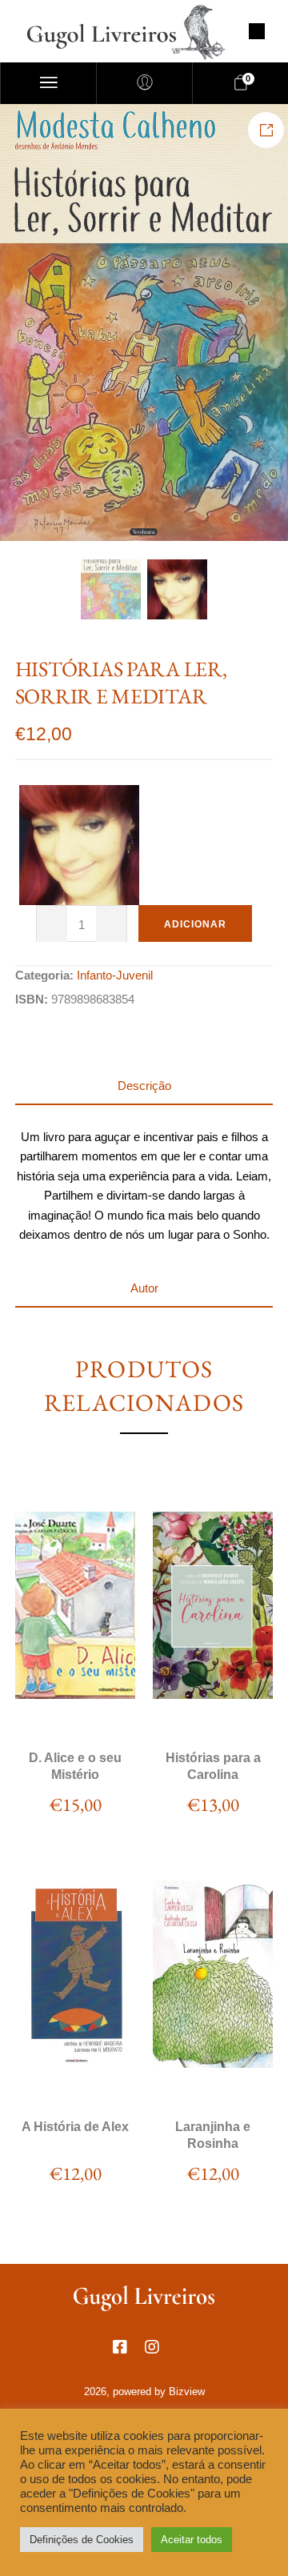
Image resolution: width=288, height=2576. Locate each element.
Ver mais (75, 1709)
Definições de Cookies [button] (82, 2540)
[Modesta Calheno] (79, 845)
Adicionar (195, 924)
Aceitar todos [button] (192, 2540)
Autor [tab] (144, 1288)
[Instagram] (160, 2355)
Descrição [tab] (144, 1086)
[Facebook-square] (128, 2355)
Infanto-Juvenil (115, 975)
